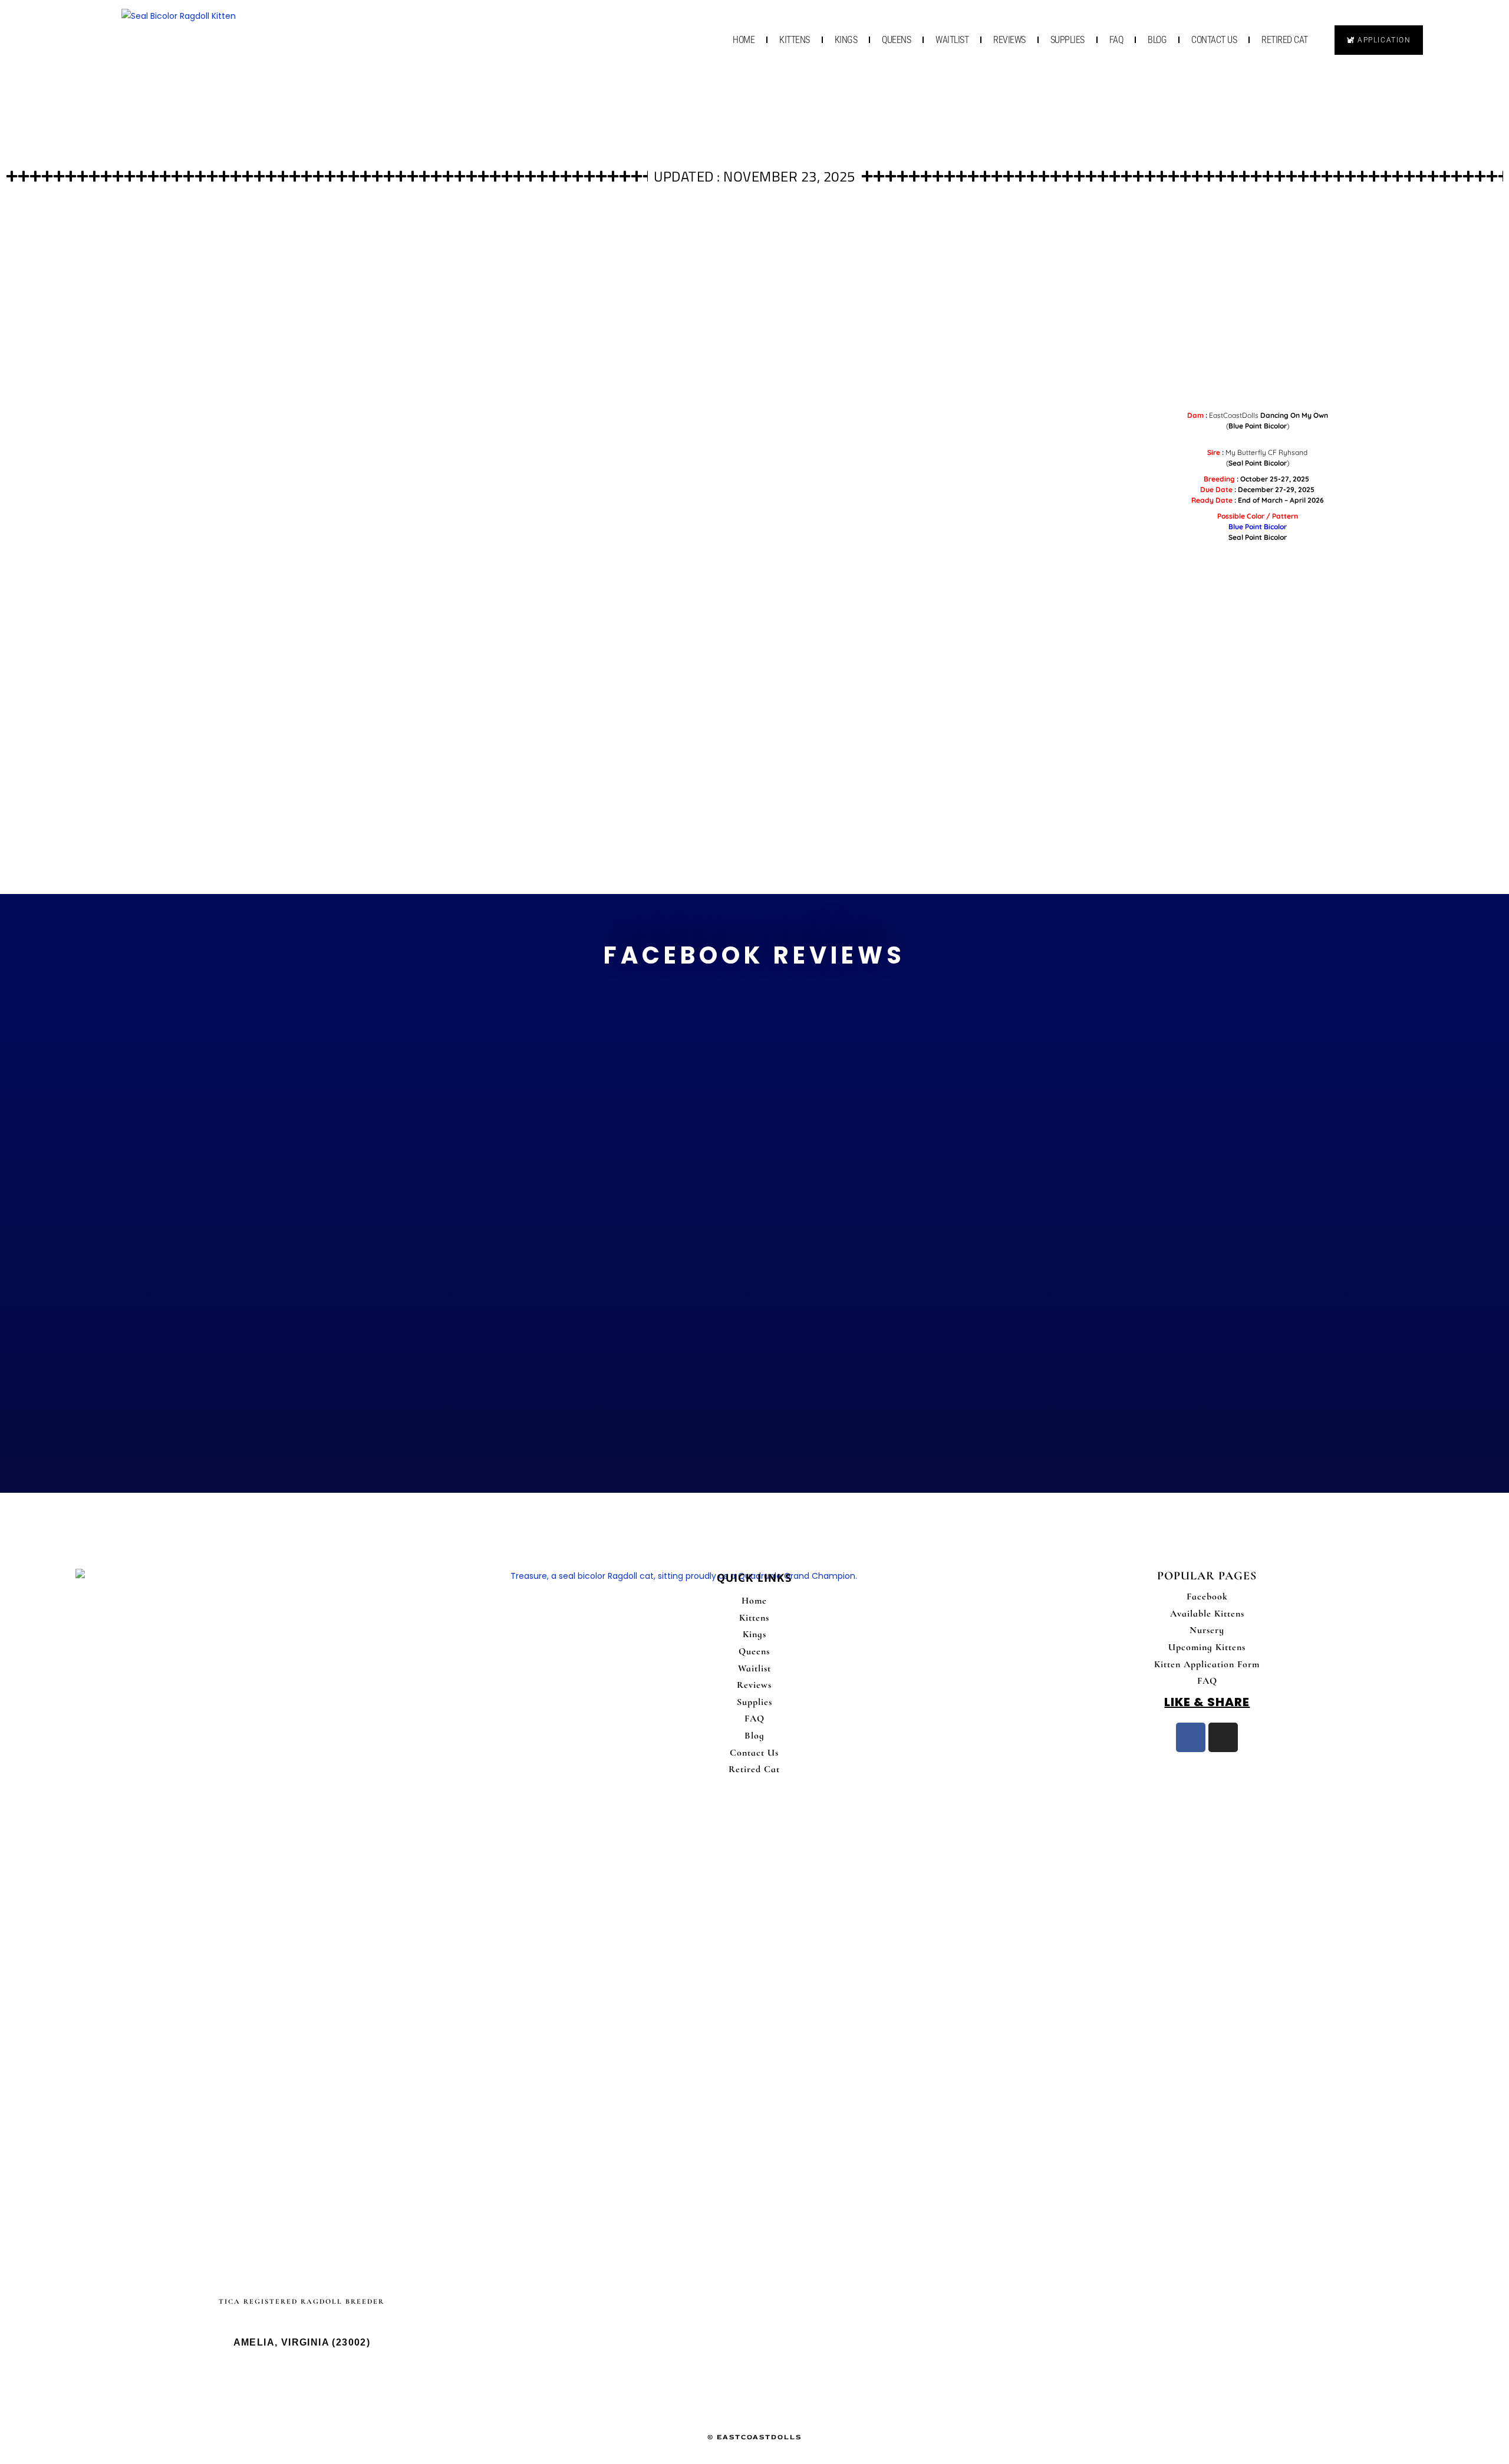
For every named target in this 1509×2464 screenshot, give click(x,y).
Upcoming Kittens (1207, 1647)
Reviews (1009, 40)
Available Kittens (1207, 1614)
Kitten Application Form (1207, 1664)
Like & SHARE (1207, 1702)
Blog (1157, 40)
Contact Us (1214, 40)
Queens (896, 40)
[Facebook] (1191, 1737)
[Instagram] (1223, 1737)
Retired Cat (1285, 40)
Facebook (1207, 1597)
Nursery (1207, 1630)
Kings (846, 40)
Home (744, 40)
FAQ (1116, 40)
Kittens (795, 40)
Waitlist (952, 40)
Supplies (1067, 40)
